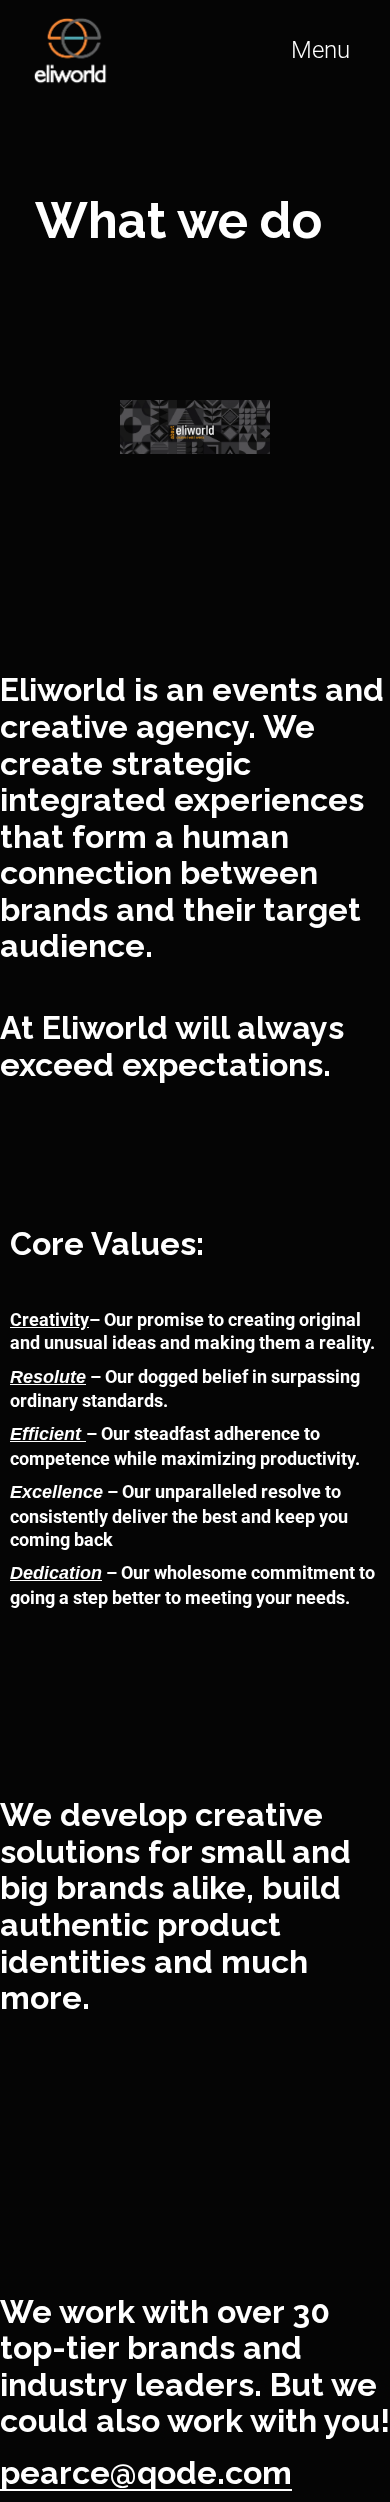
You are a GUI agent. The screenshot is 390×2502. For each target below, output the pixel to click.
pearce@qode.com (146, 2472)
